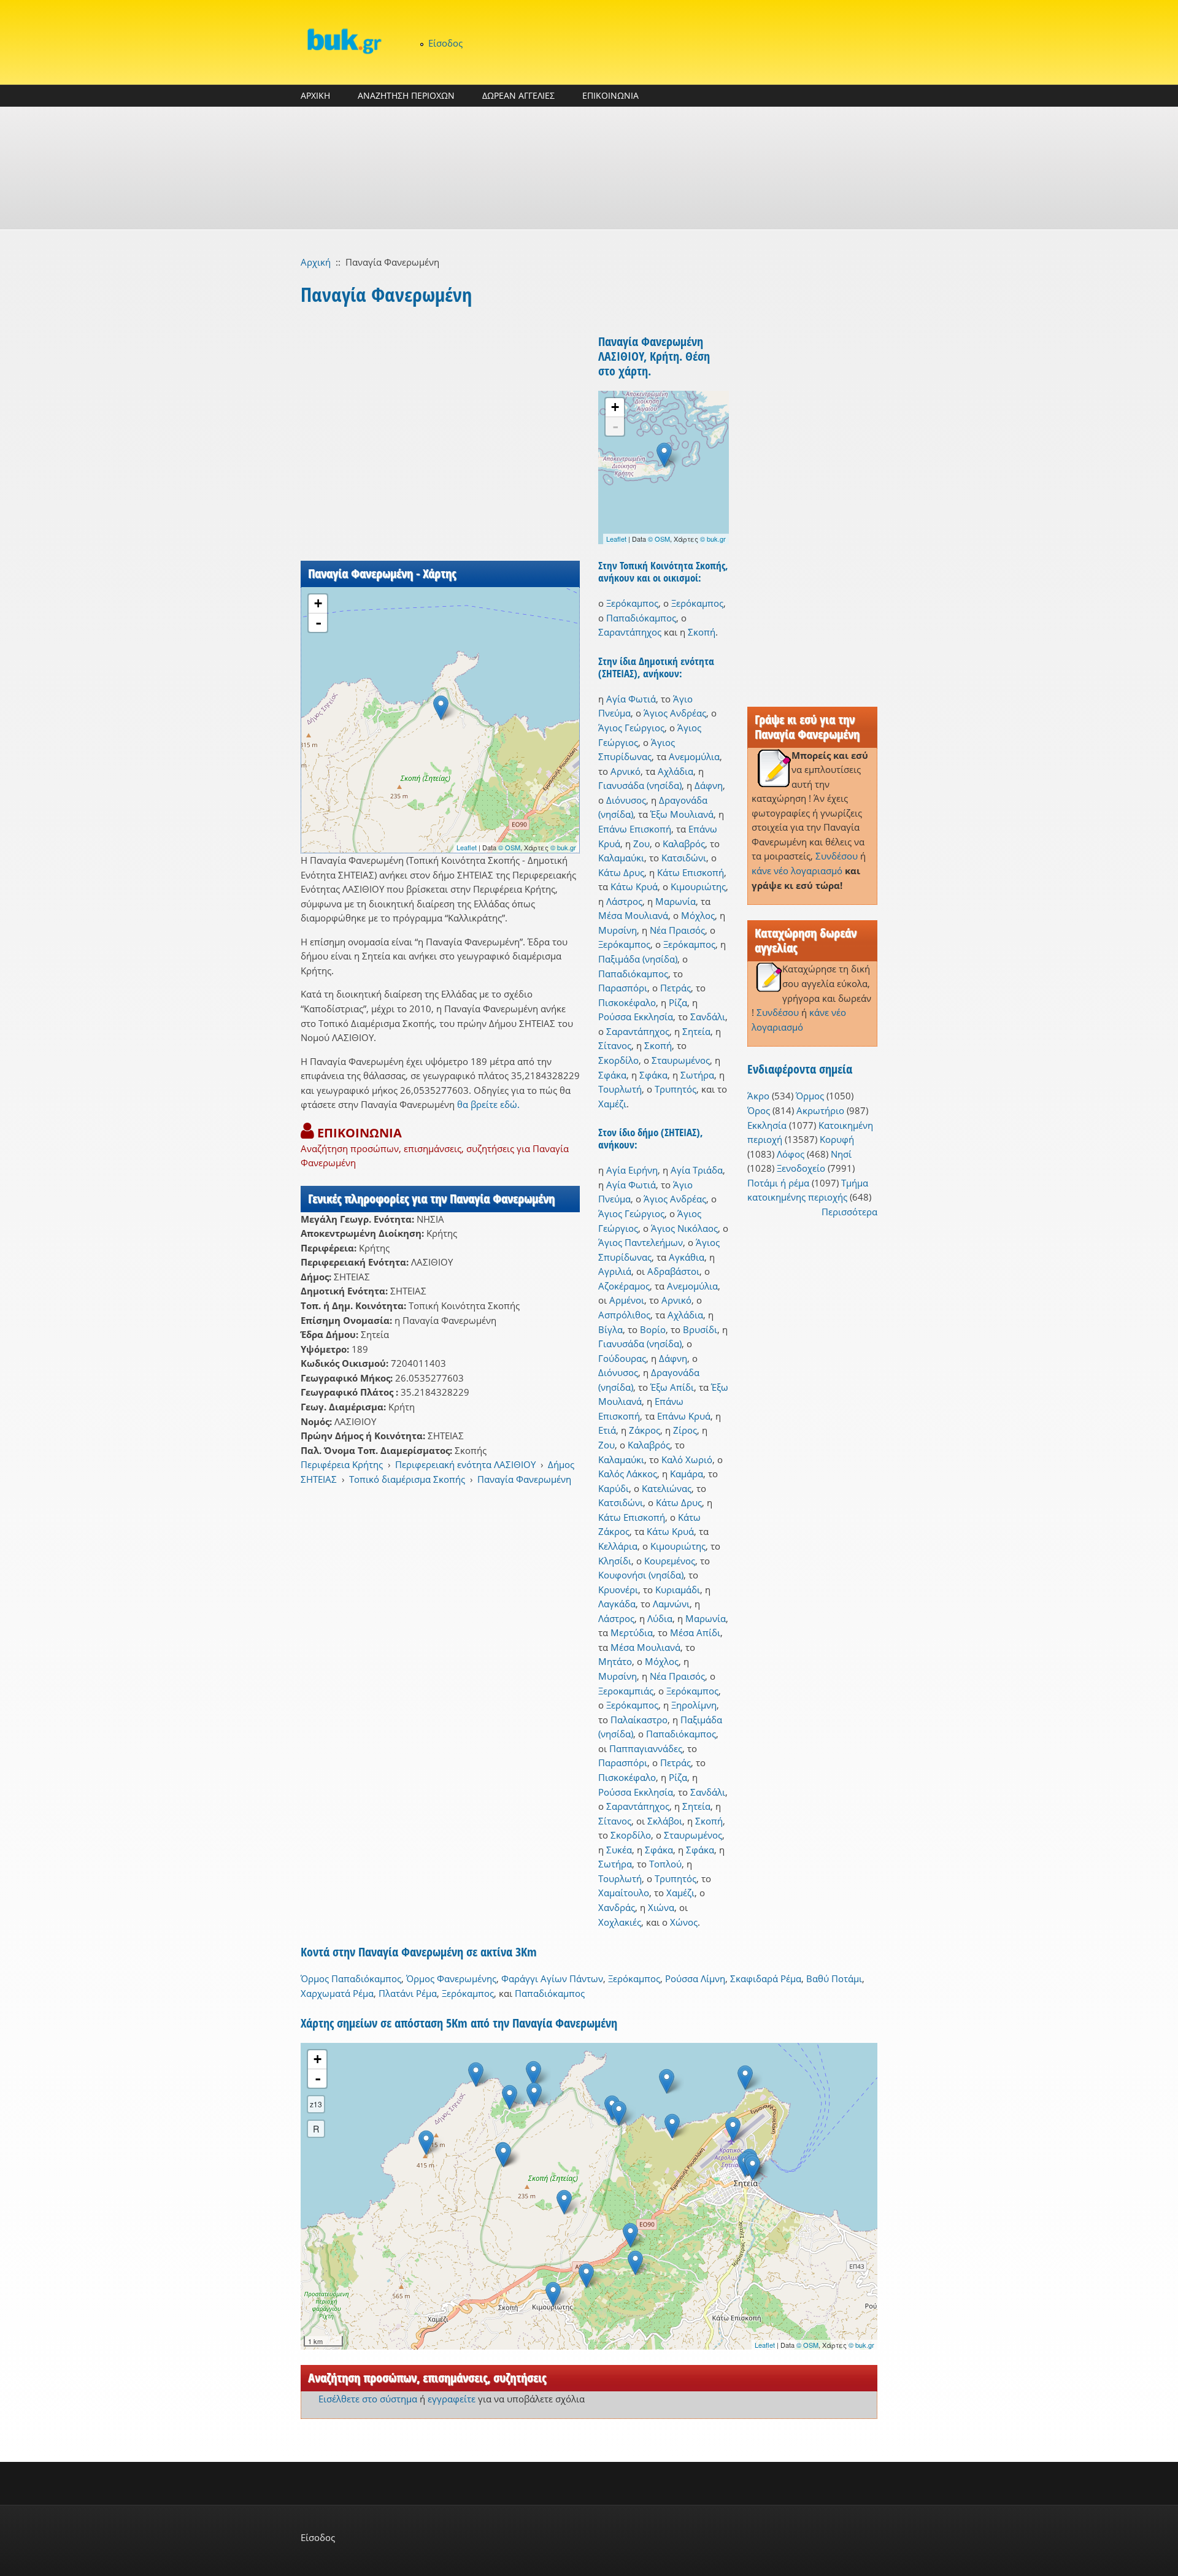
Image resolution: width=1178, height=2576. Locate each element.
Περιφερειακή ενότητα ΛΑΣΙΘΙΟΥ (465, 1464)
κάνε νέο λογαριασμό (797, 871)
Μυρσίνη (618, 930)
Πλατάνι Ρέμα (408, 1993)
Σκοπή (702, 632)
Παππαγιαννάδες (646, 1748)
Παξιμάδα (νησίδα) (638, 959)
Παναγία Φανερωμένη (524, 1479)
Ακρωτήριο (820, 1110)
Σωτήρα (697, 1075)
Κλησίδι (615, 1561)
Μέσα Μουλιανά (633, 915)
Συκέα (619, 1850)
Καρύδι (614, 1488)
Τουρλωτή (620, 1089)
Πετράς (676, 988)
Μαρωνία (676, 901)
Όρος (759, 1110)
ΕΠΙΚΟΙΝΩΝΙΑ (610, 95)
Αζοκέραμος (624, 1286)
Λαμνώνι (671, 1604)
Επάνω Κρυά (684, 1416)
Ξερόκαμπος (632, 603)
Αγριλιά (615, 1271)
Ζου (641, 844)
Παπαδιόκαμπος (641, 618)
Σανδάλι (708, 1017)
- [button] (318, 623)
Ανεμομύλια (694, 756)
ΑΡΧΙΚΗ (315, 95)
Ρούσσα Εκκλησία (636, 1017)
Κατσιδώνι (684, 858)
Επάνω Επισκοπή (635, 829)
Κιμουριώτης (698, 886)
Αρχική (316, 262)
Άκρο (758, 1096)
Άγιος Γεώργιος (631, 728)
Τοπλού (665, 1864)
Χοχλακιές (620, 1922)
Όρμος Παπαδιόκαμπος (351, 1978)
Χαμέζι (612, 1104)
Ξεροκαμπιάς (626, 1691)
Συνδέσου (837, 856)
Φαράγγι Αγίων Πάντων (552, 1978)
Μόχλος (698, 915)
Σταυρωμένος (681, 1060)
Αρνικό (626, 771)
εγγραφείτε (452, 2399)
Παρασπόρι (623, 988)
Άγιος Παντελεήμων (641, 1242)
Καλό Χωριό (687, 1459)
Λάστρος (624, 901)
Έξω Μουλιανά (682, 814)
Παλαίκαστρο (639, 1720)
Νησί (841, 1154)
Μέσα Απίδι (695, 1632)
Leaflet (467, 847)
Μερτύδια (632, 1632)
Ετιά (607, 1430)
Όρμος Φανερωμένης (451, 1978)
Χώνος (684, 1922)
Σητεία (696, 1031)
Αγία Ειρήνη (632, 1170)
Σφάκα (612, 1075)
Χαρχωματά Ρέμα (337, 1993)
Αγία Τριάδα (697, 1170)
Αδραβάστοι (673, 1271)
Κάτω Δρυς (621, 872)
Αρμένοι (627, 1300)
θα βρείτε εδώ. (488, 1104)
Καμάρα (687, 1474)
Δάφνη (709, 785)
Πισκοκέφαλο (627, 1002)
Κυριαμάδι (678, 1590)
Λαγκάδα (617, 1604)
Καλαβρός (684, 844)
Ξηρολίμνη (694, 1705)
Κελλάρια (618, 1546)
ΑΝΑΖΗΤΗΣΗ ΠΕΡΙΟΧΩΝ (406, 95)
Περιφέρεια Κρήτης (342, 1464)
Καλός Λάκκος (628, 1474)
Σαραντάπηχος (630, 632)
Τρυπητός (676, 1089)
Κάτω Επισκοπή (691, 872)
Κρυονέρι (618, 1590)
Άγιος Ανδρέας (675, 713)
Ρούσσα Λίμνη (695, 1978)
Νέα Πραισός (677, 930)
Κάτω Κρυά (634, 886)
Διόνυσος (626, 800)
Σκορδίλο (618, 1060)
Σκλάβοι (665, 1821)
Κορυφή (837, 1139)
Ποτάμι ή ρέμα (778, 1183)
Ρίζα (678, 1002)
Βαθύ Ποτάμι (834, 1978)
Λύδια (660, 1618)
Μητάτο (615, 1661)
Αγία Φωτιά (631, 699)
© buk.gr (563, 847)
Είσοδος (445, 43)
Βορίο (653, 1329)
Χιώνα (661, 1907)
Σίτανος (615, 1045)
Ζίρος (685, 1430)
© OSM (509, 847)
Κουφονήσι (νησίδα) (641, 1575)
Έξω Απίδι (672, 1387)
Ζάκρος (645, 1430)
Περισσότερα (849, 1212)
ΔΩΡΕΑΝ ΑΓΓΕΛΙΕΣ (518, 95)
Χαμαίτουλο (624, 1893)
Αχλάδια (676, 771)
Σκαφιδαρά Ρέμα (766, 1978)
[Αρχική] (344, 41)
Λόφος (791, 1154)
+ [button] (318, 603)
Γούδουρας (622, 1358)
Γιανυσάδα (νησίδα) (640, 785)
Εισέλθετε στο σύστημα (368, 2399)
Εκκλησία (767, 1125)
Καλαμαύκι (621, 858)
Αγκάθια (687, 1257)
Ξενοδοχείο (801, 1168)
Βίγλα (610, 1329)
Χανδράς (617, 1907)
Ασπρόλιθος (624, 1315)
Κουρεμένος (670, 1561)
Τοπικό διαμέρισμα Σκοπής (407, 1479)
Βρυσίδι (700, 1329)
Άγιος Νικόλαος (684, 1228)
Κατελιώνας (667, 1488)
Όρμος (810, 1096)
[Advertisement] (589, 168)
